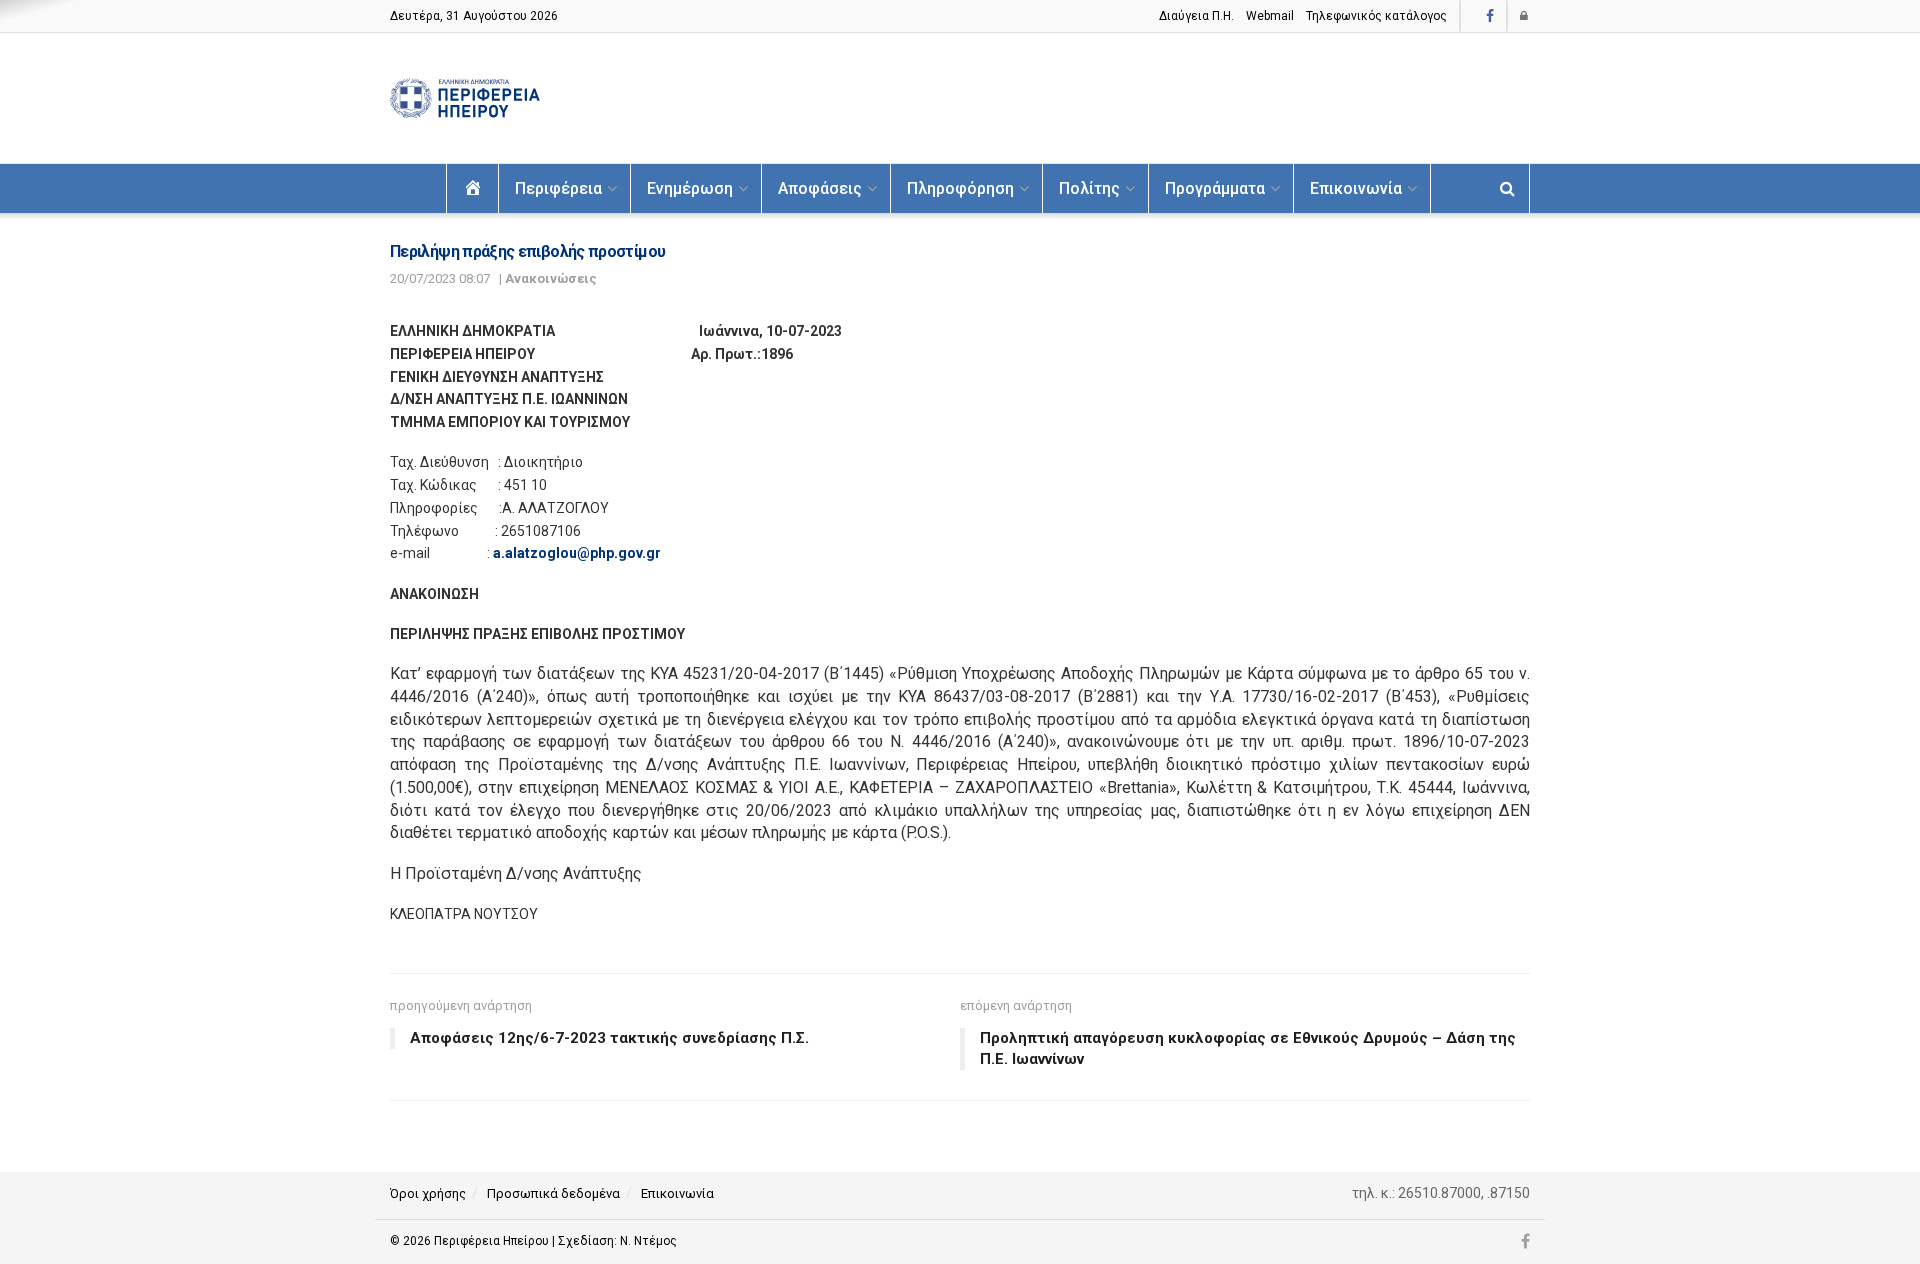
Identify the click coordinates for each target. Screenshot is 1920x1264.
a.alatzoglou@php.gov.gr (577, 553)
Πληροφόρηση (960, 188)
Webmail (1270, 16)
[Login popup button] (1525, 16)
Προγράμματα (1215, 188)
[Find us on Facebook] (1490, 16)
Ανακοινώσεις (551, 278)
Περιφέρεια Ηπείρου (493, 1241)
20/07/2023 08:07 (440, 278)
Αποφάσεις (820, 188)
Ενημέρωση (690, 188)
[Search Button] (1507, 188)
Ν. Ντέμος (648, 1241)
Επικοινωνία (1356, 188)
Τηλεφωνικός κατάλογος (1376, 16)
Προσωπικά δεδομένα (553, 1193)
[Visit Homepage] (465, 98)
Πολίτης (1089, 188)
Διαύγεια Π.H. (1196, 16)
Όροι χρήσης (428, 1193)
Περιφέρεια (558, 188)
